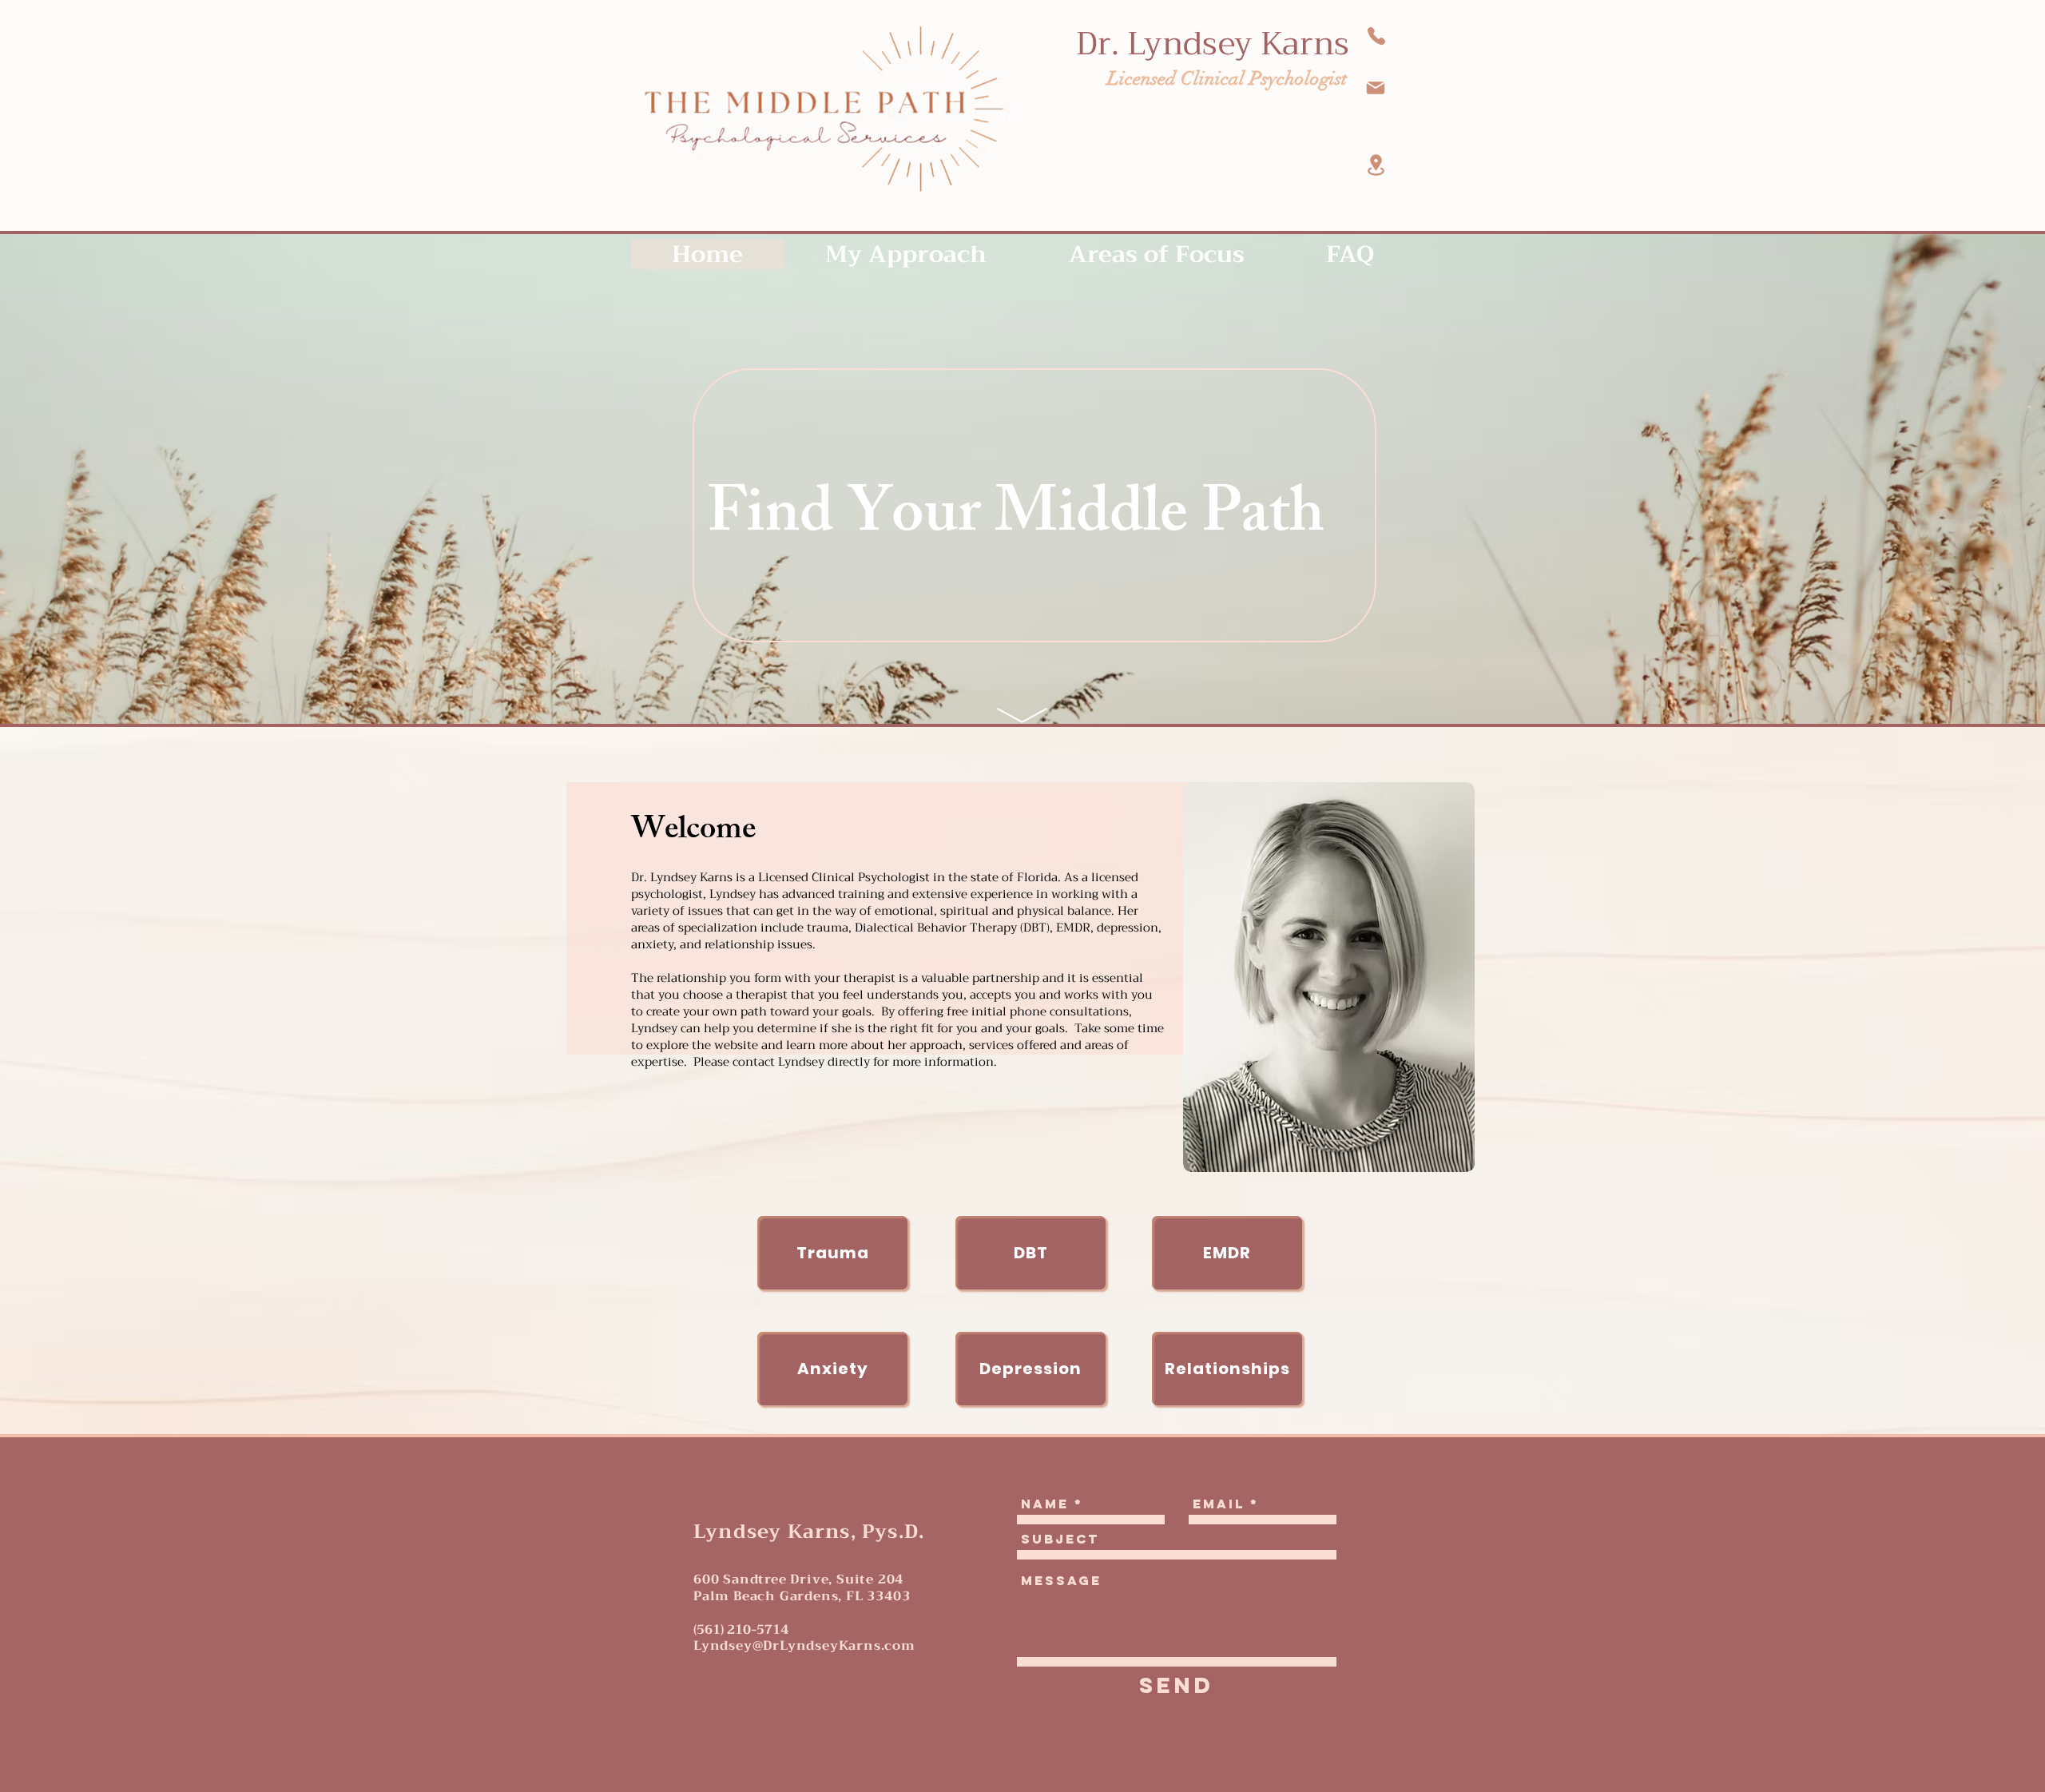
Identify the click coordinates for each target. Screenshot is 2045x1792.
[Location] (1376, 165)
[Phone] (1376, 36)
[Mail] (1376, 88)
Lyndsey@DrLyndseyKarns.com (804, 1646)
